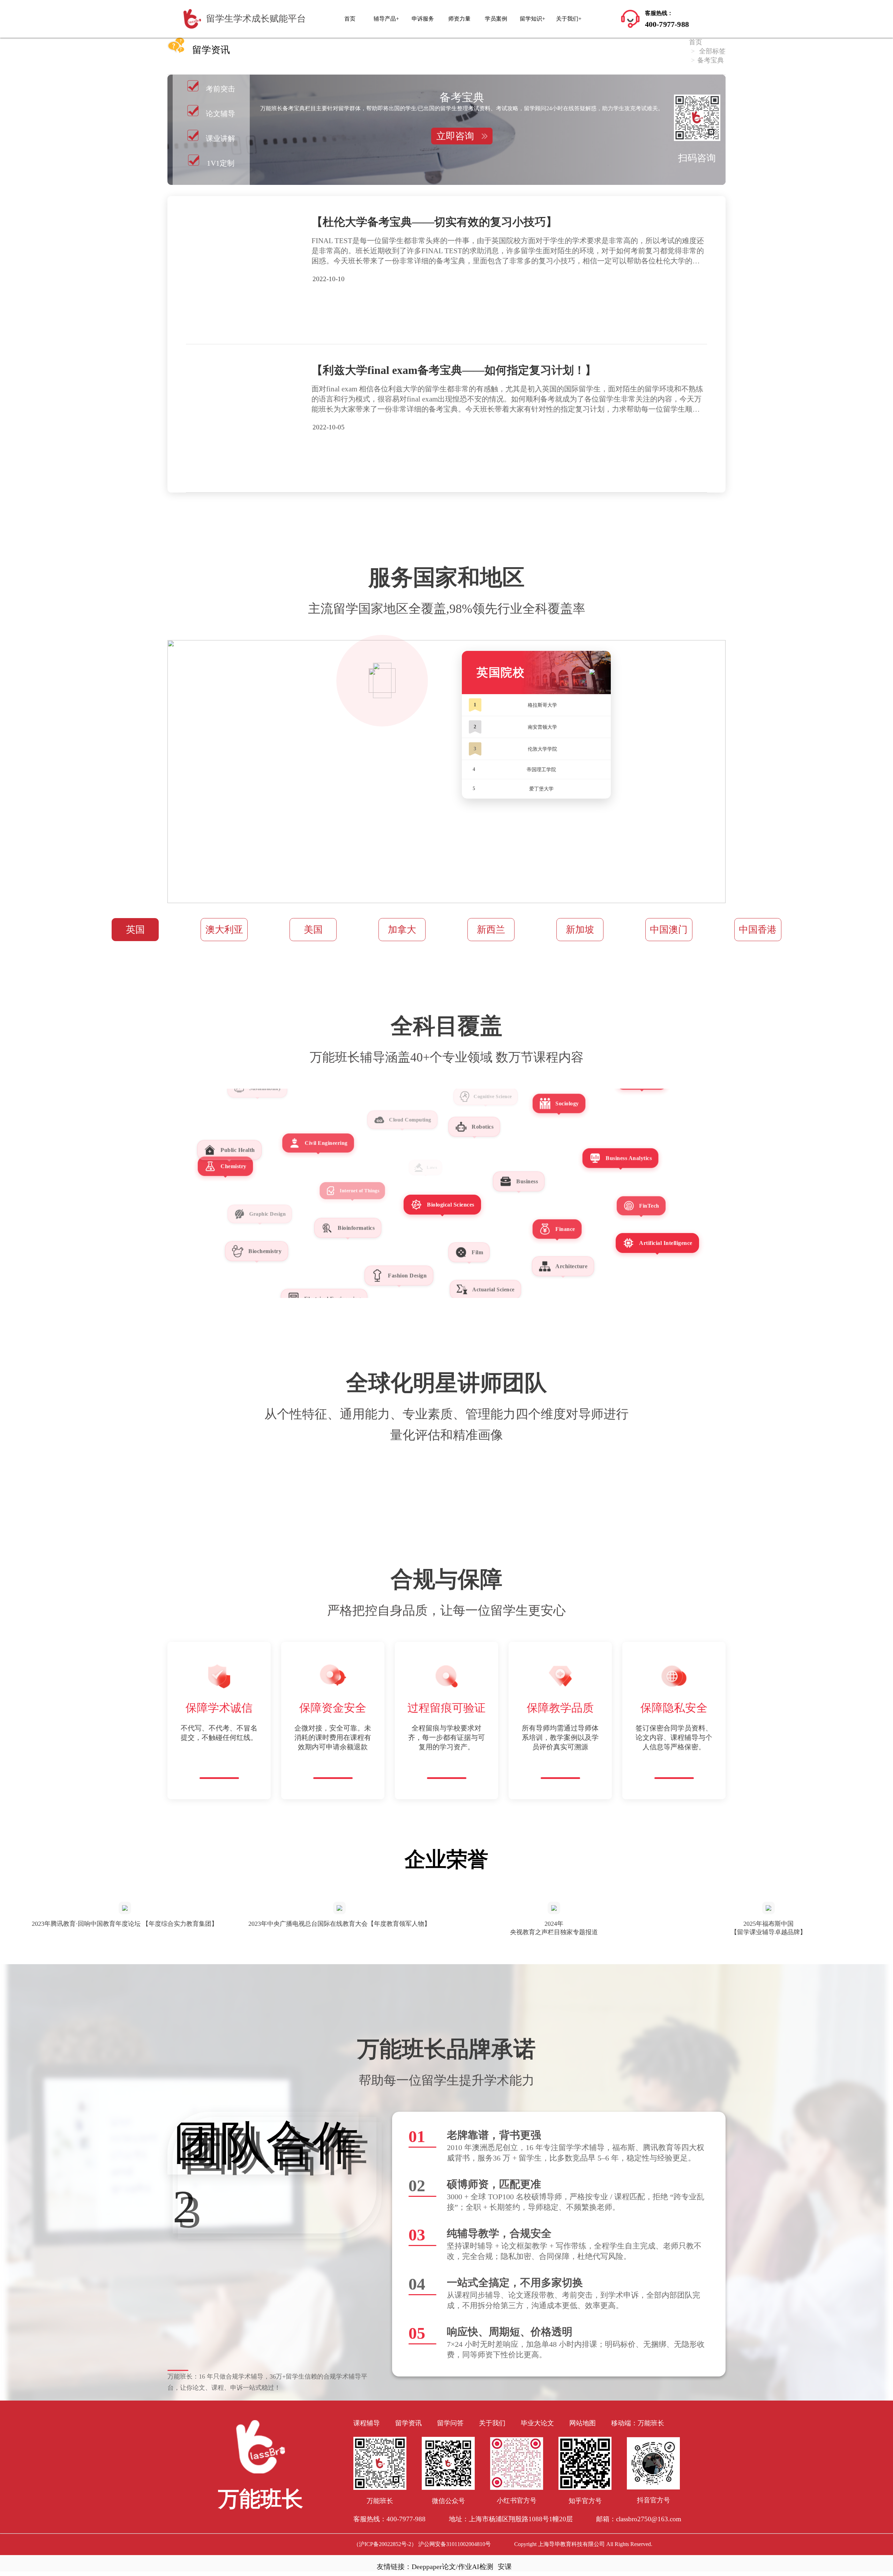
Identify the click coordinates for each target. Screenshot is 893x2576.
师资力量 (459, 19)
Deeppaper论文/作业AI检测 (452, 2567)
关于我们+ (569, 19)
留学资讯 (408, 2423)
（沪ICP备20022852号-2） (385, 2544)
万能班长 (651, 2423)
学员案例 (496, 19)
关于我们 (492, 2423)
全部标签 (712, 51)
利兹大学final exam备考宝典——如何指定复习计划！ (454, 370)
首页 (350, 19)
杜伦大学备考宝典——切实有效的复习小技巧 (434, 222)
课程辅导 (367, 2423)
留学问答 (450, 2423)
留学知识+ (532, 19)
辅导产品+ (386, 19)
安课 (505, 2567)
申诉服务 (423, 19)
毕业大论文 (537, 2423)
